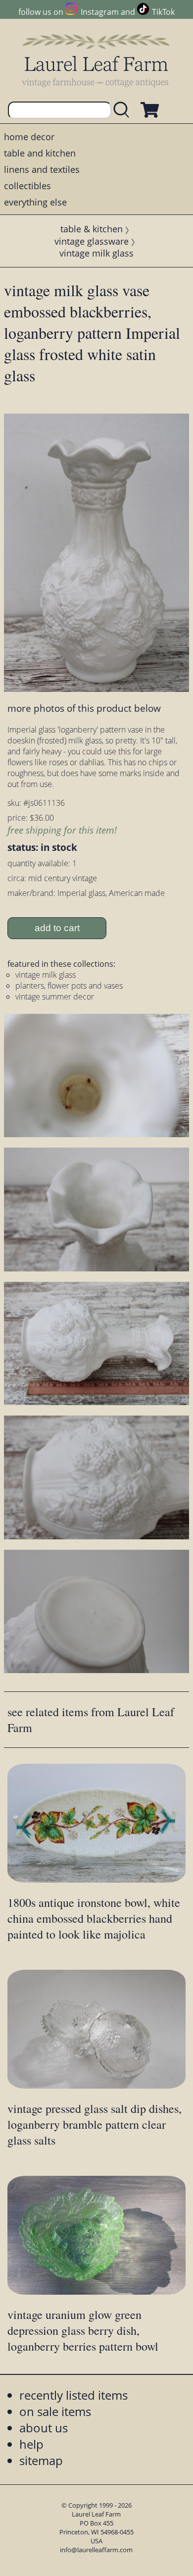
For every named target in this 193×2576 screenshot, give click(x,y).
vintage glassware (92, 241)
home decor (29, 137)
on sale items (55, 2411)
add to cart (57, 928)
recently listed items (73, 2395)
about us (44, 2428)
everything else (35, 202)
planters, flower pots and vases (69, 986)
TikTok (163, 12)
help (31, 2444)
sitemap (41, 2460)
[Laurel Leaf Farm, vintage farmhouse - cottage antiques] (96, 60)
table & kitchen (92, 229)
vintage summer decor (55, 997)
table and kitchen (40, 153)
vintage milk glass (96, 253)
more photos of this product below (84, 708)
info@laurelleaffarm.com (96, 2550)
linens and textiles (42, 169)
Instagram (99, 12)
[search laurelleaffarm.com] (124, 110)
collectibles (27, 186)
